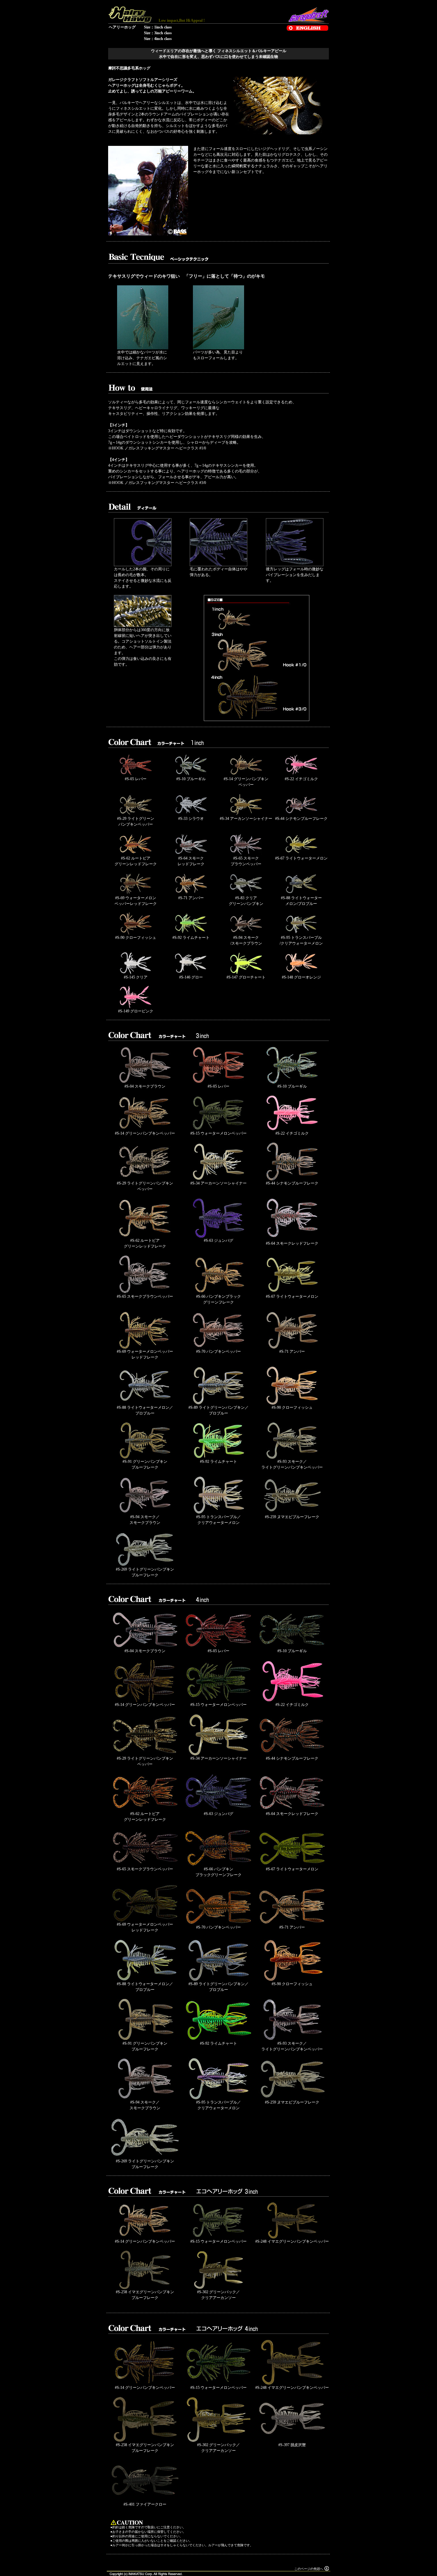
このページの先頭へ (309, 2569)
